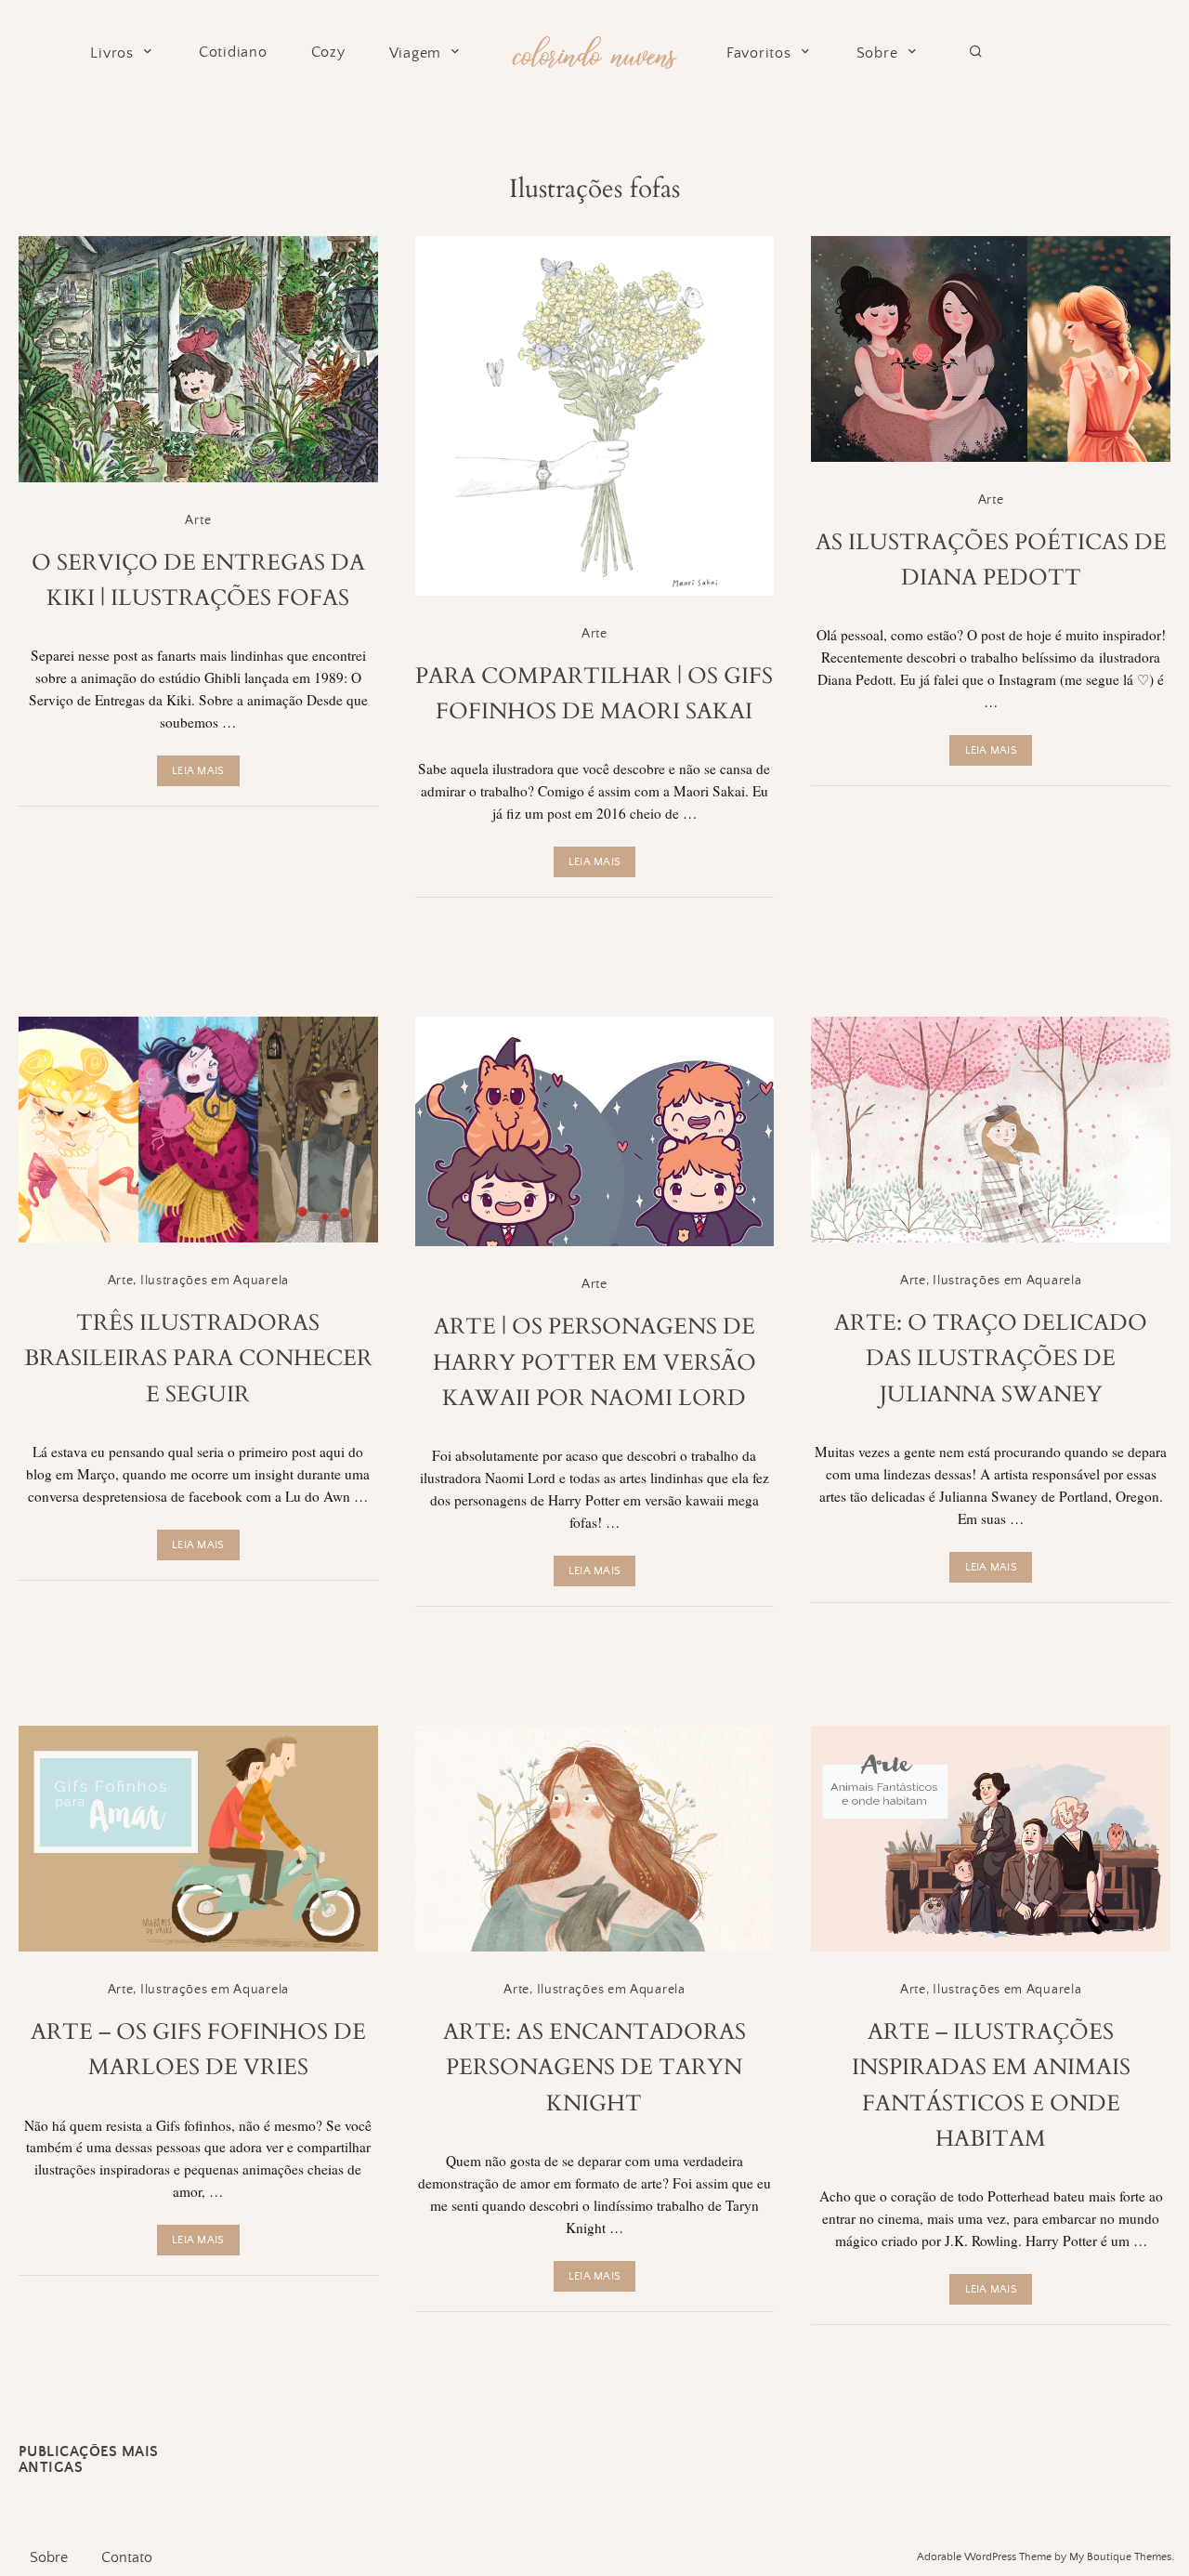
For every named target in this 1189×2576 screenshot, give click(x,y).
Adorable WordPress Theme (984, 2557)
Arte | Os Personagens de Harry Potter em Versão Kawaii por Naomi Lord (594, 1362)
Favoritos (759, 53)
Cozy (328, 53)
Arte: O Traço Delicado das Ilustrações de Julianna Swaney (991, 1359)
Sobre (877, 53)
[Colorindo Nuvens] (594, 50)
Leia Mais (198, 771)
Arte (198, 520)
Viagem (416, 53)
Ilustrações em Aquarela (215, 1281)
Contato (127, 2557)
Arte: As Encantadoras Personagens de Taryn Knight (594, 2068)
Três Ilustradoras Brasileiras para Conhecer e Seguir (198, 1359)
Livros (112, 53)
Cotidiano (233, 53)
